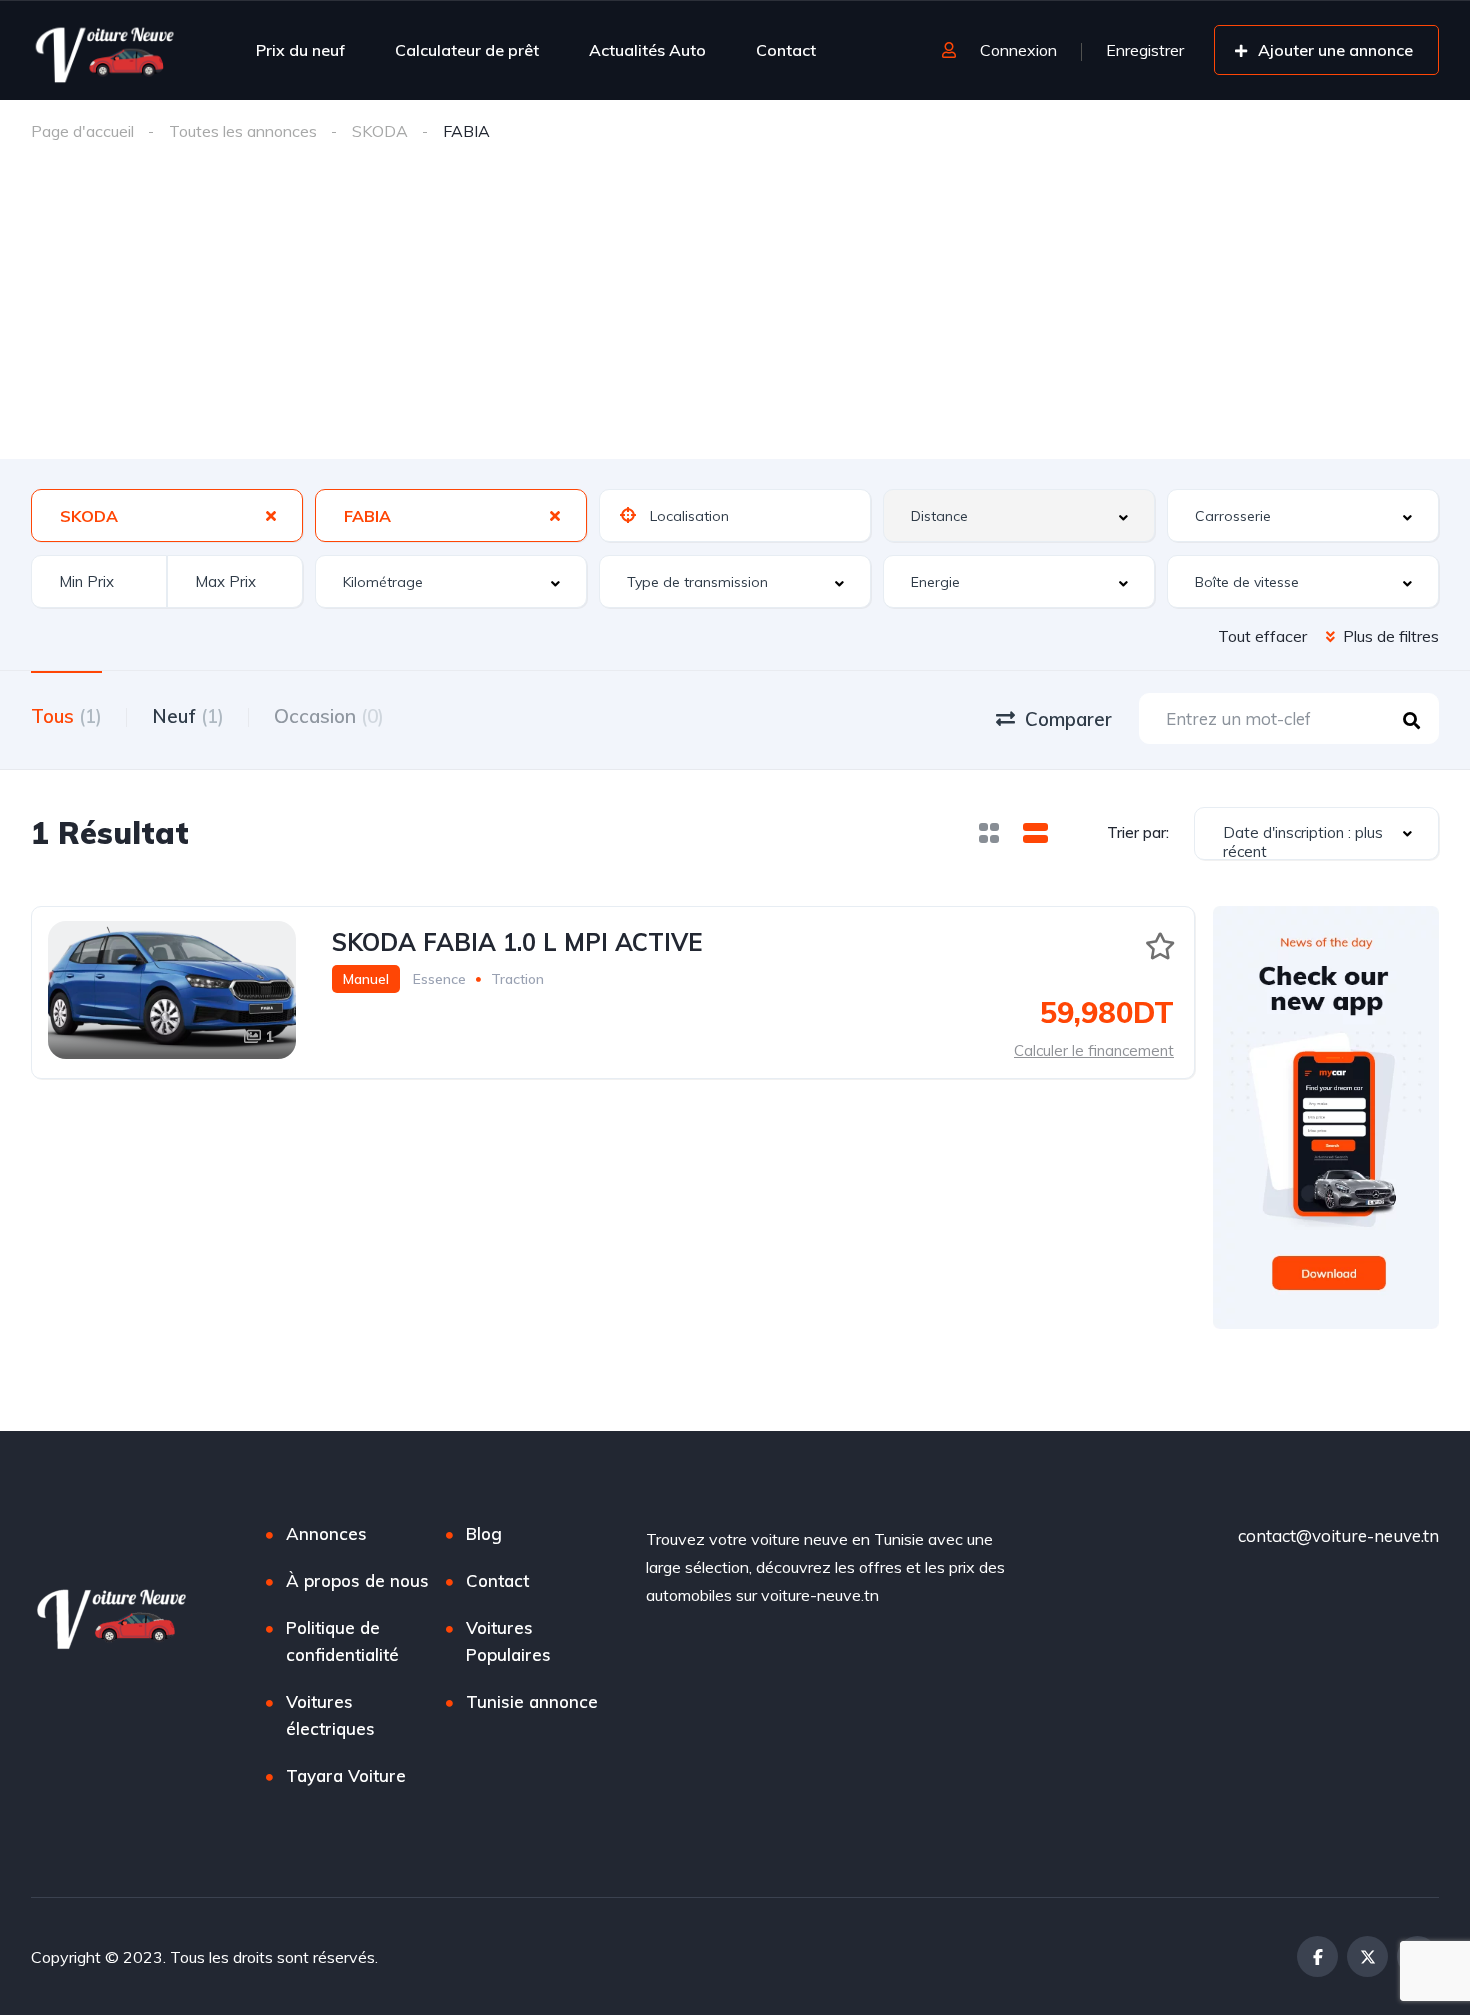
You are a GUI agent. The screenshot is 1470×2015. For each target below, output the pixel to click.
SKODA (380, 131)
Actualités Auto (647, 50)
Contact (786, 50)
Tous (66, 716)
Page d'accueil (82, 131)
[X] (1367, 1956)
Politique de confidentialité (342, 1641)
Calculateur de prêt (467, 50)
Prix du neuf (300, 50)
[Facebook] (1317, 1956)
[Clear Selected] (271, 515)
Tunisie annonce (532, 1701)
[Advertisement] (735, 309)
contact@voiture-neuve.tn (1338, 1535)
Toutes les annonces (243, 131)
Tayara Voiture (346, 1775)
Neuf (188, 716)
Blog (484, 1533)
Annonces (326, 1533)
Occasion (329, 716)
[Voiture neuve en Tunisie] (106, 50)
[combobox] (167, 515)
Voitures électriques (330, 1715)
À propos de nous (357, 1580)
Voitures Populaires (508, 1641)
